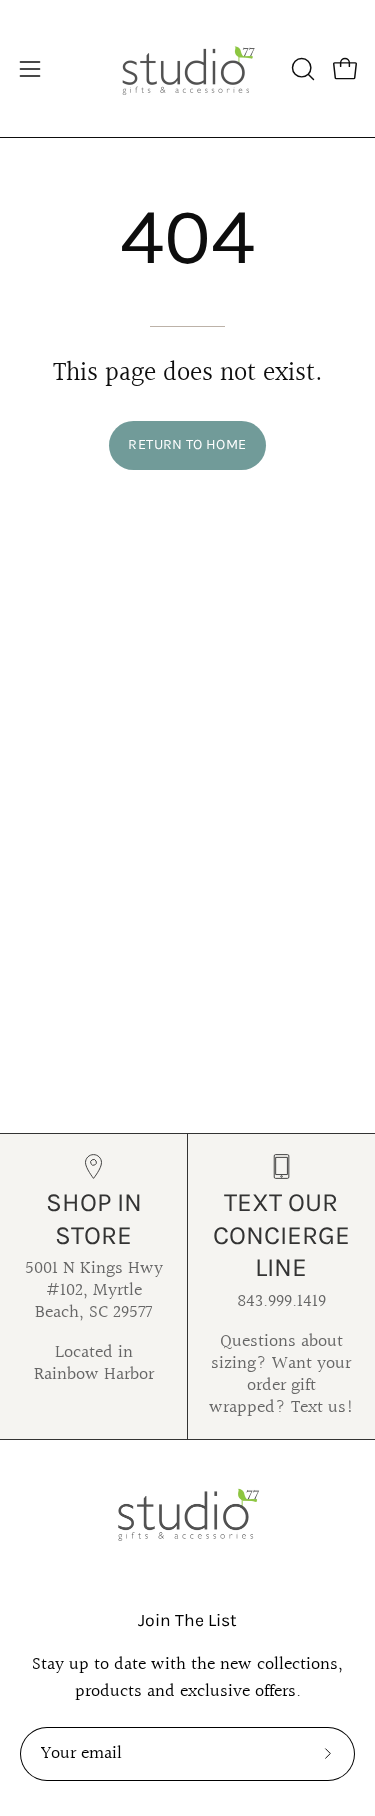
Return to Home (187, 444)
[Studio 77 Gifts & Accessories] (188, 68)
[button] (301, 69)
